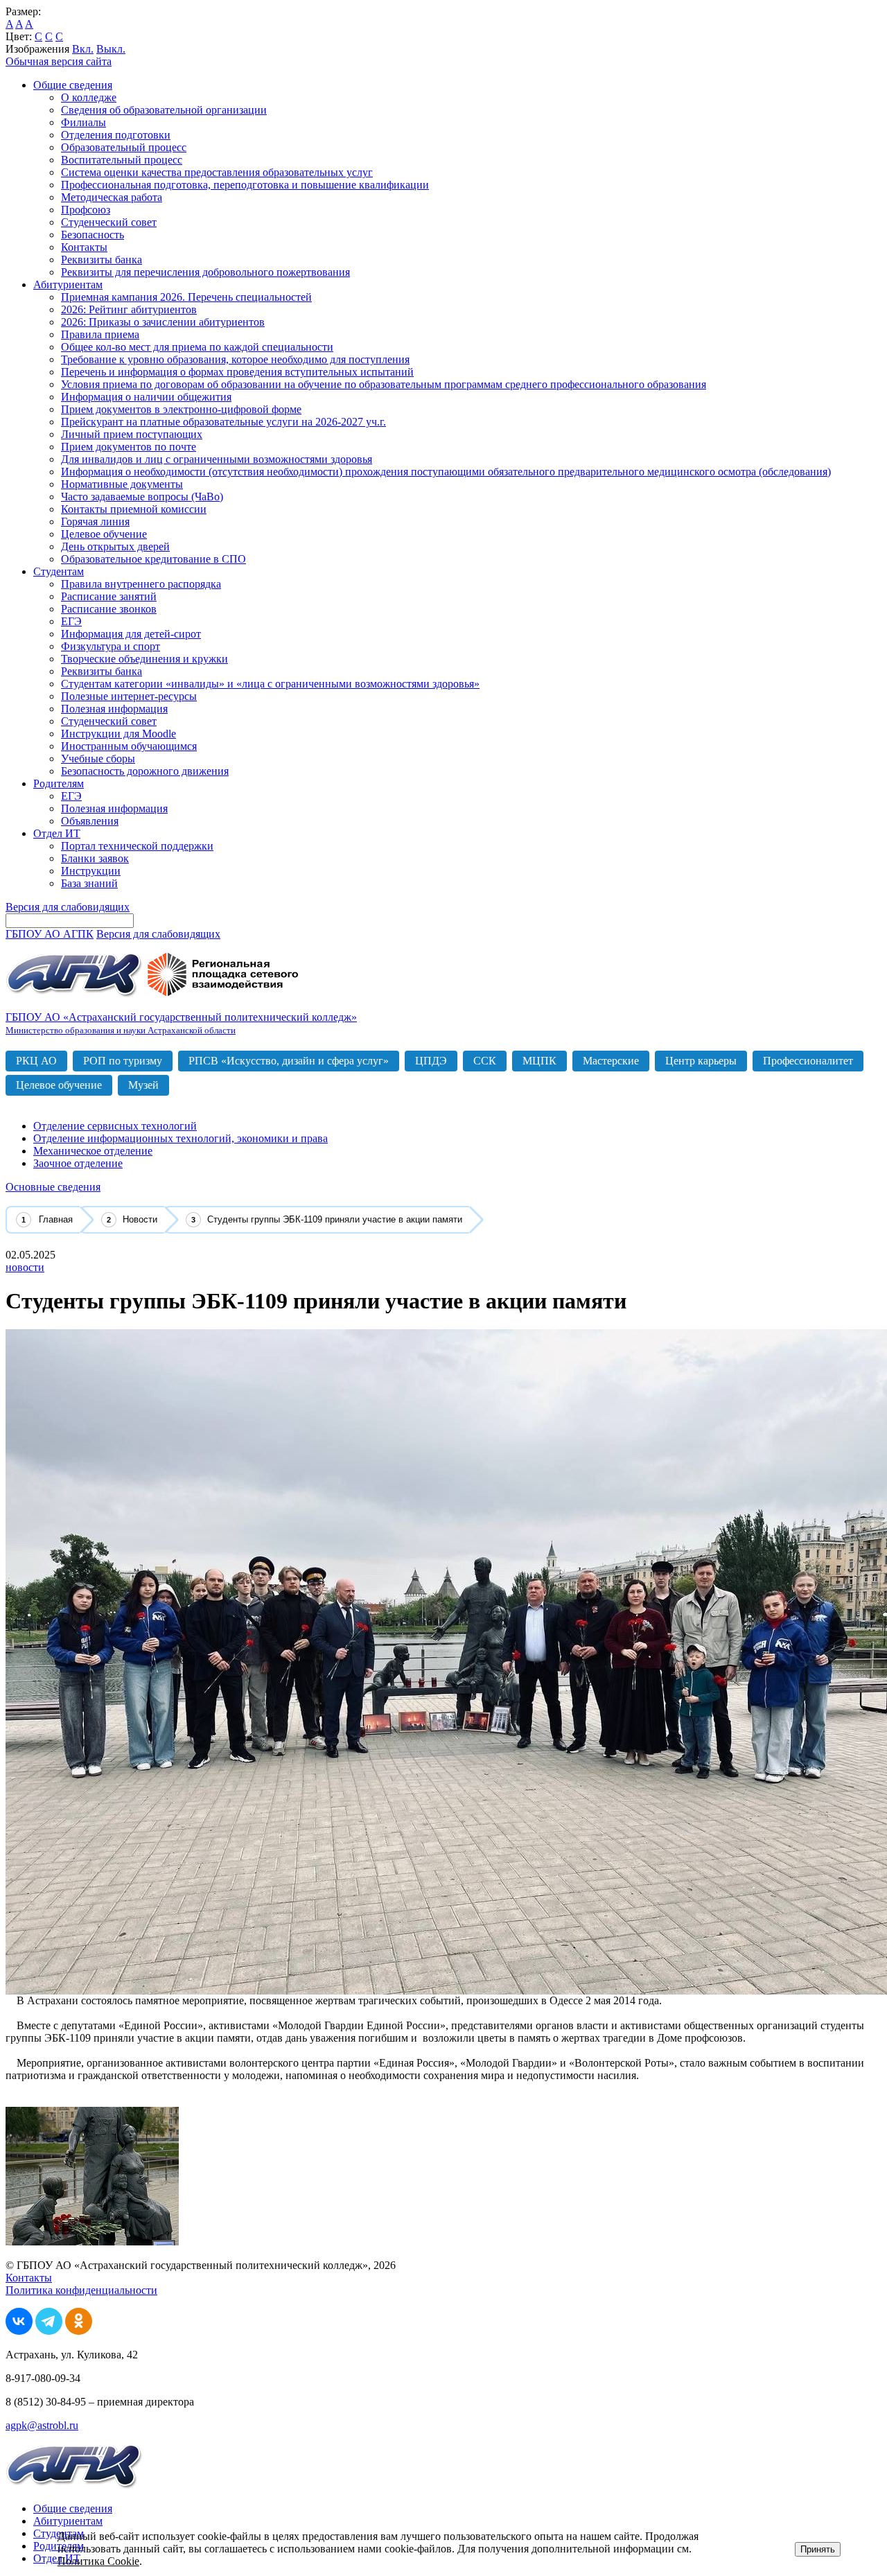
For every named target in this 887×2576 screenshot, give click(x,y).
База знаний (89, 883)
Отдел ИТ (57, 833)
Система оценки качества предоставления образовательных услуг (217, 172)
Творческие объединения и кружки (144, 659)
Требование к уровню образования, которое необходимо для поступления (235, 359)
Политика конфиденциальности (81, 2290)
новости (25, 1267)
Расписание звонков (109, 609)
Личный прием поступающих (132, 434)
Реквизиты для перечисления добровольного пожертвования (205, 272)
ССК (485, 1061)
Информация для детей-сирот (131, 634)
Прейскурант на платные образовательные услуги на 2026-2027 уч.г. (223, 422)
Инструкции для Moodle (118, 734)
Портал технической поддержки (137, 846)
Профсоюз (86, 210)
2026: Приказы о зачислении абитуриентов (163, 322)
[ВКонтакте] (19, 2331)
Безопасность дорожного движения (145, 771)
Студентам (59, 571)
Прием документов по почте (129, 447)
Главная (56, 1219)
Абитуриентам (68, 284)
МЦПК (539, 1061)
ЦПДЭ (431, 1061)
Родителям (59, 783)
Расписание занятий (109, 596)
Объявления (90, 821)
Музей (143, 1085)
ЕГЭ (71, 621)
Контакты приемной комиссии (134, 509)
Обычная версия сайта (59, 61)
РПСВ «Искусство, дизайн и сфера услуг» (289, 1061)
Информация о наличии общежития (146, 397)
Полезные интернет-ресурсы (129, 696)
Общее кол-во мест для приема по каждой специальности (197, 347)
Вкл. (83, 49)
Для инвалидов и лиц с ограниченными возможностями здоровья (217, 459)
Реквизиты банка (102, 260)
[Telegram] (49, 2331)
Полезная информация (114, 709)
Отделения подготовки (116, 135)
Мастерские (611, 1061)
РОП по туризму (123, 1061)
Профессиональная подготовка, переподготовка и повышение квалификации (245, 185)
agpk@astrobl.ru (42, 2425)
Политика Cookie (98, 2561)
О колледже (89, 97)
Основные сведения (53, 1187)
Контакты (84, 247)
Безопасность (93, 235)
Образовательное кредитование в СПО (153, 559)
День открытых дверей (115, 546)
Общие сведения (73, 85)
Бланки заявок (95, 858)
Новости (140, 1219)
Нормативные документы (122, 484)
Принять (818, 2549)
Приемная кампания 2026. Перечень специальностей (186, 297)
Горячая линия (95, 522)
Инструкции (91, 871)
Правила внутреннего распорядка (141, 584)
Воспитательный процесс (122, 160)
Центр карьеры (701, 1061)
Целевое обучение (104, 534)
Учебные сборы (98, 759)
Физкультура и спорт (111, 646)
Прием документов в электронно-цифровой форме (181, 409)
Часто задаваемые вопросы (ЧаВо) (142, 497)
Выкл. (111, 49)
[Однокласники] (79, 2331)
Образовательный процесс (124, 147)
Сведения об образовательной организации (164, 110)
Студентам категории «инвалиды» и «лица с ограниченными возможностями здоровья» (270, 684)
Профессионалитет (808, 1061)
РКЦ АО (36, 1061)
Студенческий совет (109, 222)
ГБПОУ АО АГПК (50, 934)
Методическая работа (112, 197)
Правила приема (100, 334)
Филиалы (84, 122)
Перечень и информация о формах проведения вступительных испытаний (237, 372)
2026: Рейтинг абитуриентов (129, 309)
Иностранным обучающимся (129, 746)
